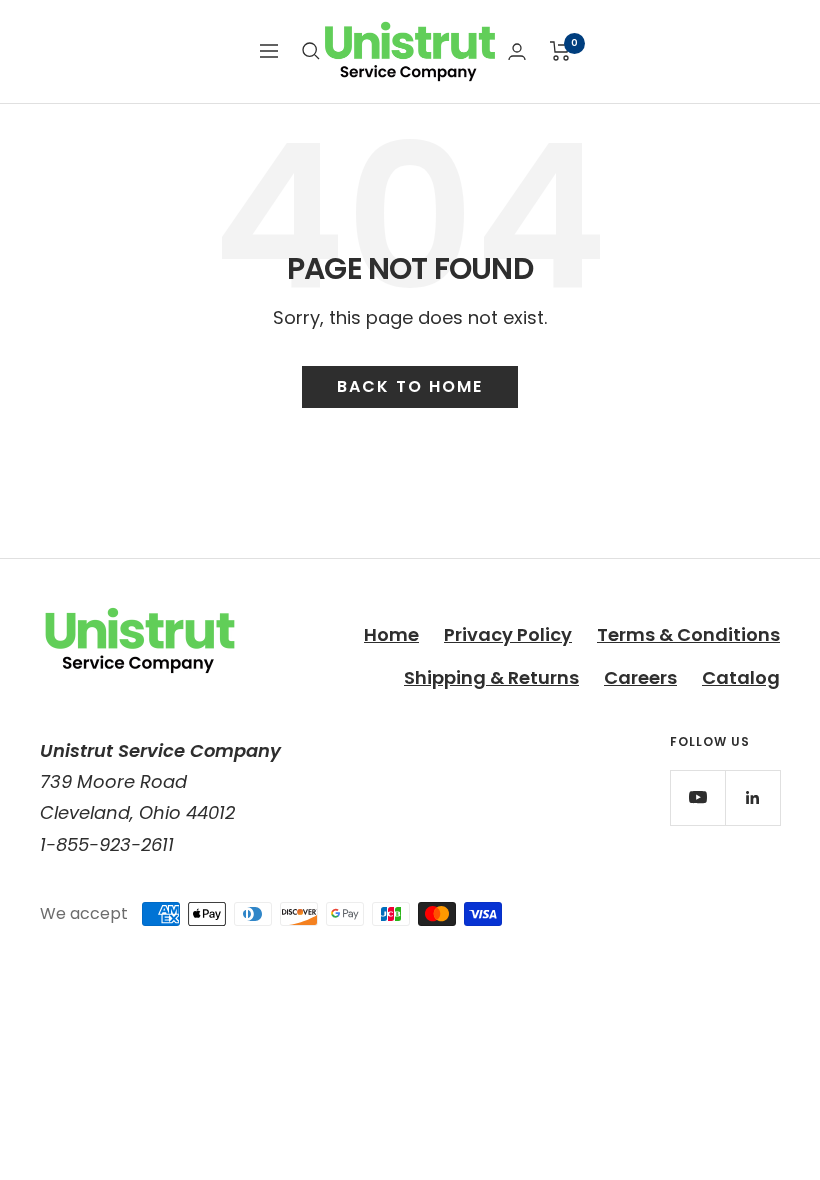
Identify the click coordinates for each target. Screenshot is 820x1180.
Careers (640, 677)
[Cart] (560, 51)
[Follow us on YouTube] (697, 797)
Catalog (741, 677)
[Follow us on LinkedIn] (752, 797)
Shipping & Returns (491, 677)
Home (391, 634)
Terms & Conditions (688, 634)
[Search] (311, 51)
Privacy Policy (508, 634)
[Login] (517, 51)
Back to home (410, 386)
